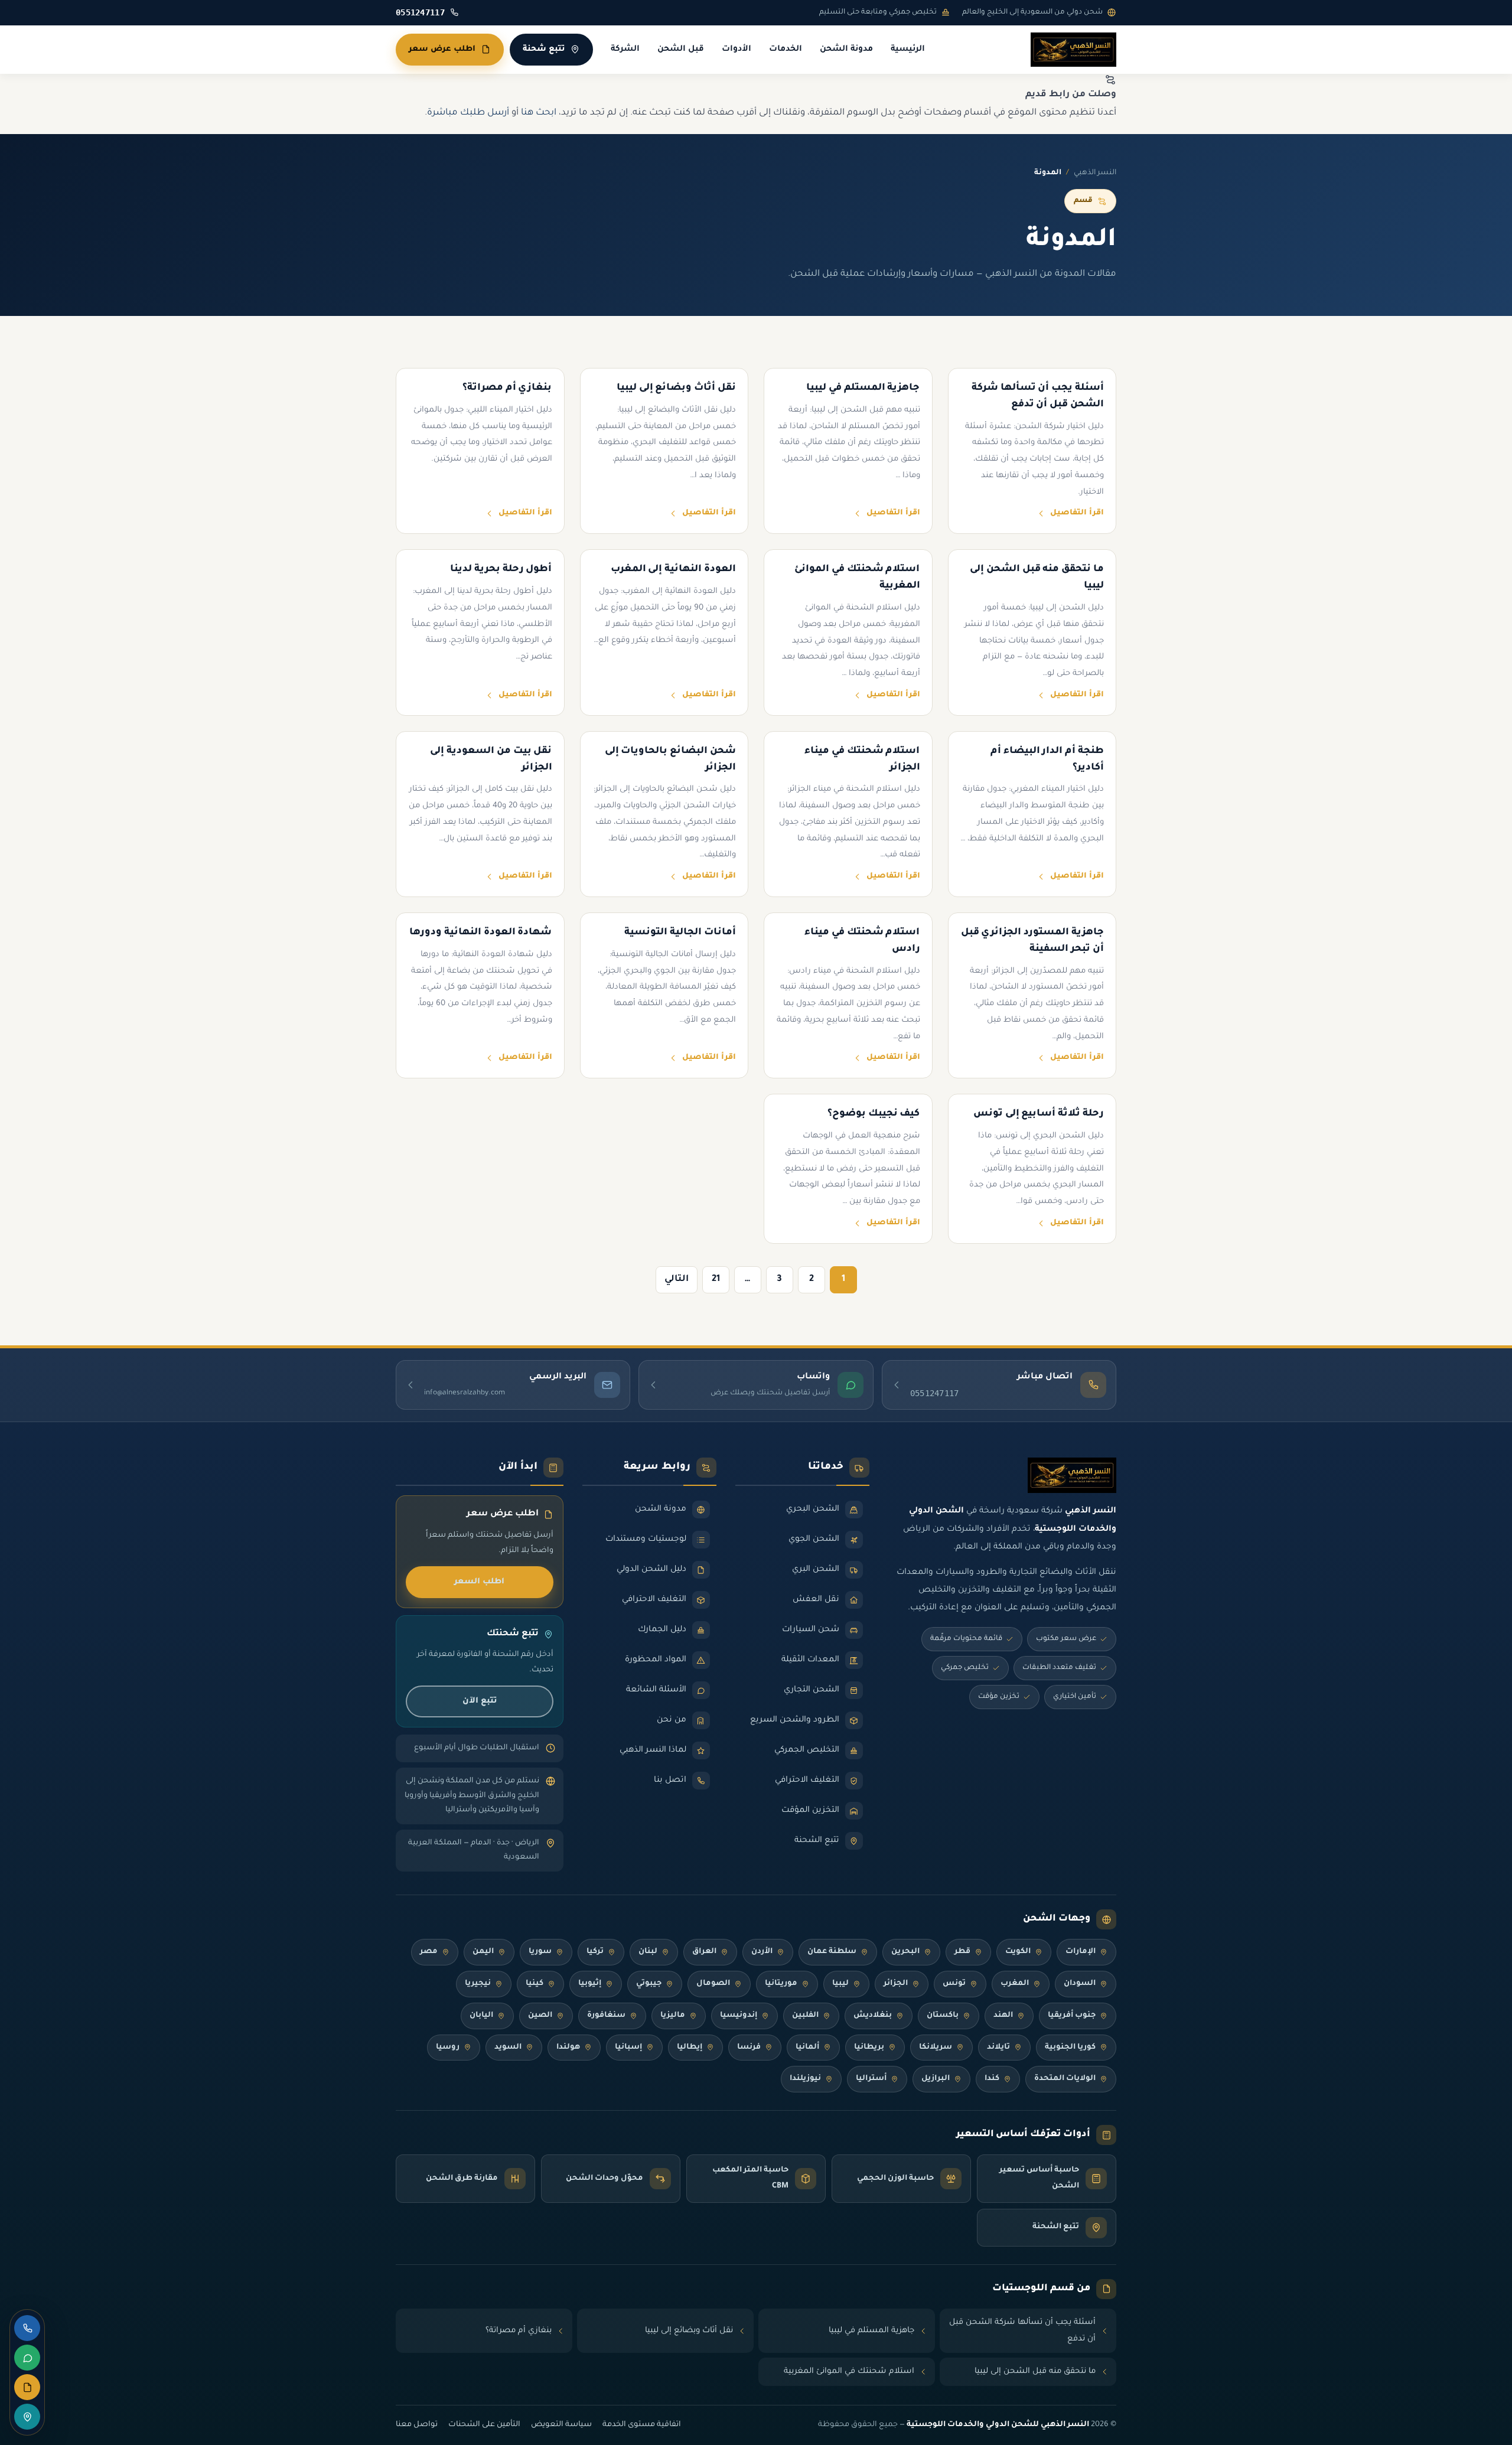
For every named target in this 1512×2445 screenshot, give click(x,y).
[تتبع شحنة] (27, 2417)
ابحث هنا (539, 113)
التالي (677, 1279)
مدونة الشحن (846, 50)
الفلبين (805, 2016)
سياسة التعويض (561, 2425)
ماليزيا (673, 2016)
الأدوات (737, 50)
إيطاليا (690, 2048)
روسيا (448, 2048)
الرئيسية (908, 50)
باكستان (943, 2016)
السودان (1080, 1984)
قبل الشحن (681, 50)
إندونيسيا (739, 2016)
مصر (429, 1952)
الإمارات (1081, 1952)
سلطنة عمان (832, 1952)
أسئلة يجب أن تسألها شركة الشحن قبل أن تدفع (1022, 2331)
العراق (704, 1952)
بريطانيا (869, 2048)
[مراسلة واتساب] (27, 2358)
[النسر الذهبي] (1073, 50)
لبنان (648, 1952)
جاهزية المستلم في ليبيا (871, 2331)
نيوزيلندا (805, 2079)
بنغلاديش (873, 2016)
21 (716, 1279)
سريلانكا (936, 2048)
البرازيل (936, 2079)
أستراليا (871, 2079)
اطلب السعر (479, 1582)
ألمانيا (807, 2048)
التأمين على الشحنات (484, 2425)
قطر (962, 1952)
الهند (1003, 2016)
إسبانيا (628, 2048)
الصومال (713, 1984)
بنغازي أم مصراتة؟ (519, 2331)
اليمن (483, 1952)
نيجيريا (478, 1984)
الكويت (1018, 1952)
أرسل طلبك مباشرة (468, 113)
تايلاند (998, 2048)
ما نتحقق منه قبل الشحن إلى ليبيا (1035, 2371)
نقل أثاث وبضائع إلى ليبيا (689, 2331)
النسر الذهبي (1095, 173)
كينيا (535, 1984)
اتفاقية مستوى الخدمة (642, 2425)
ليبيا (840, 1984)
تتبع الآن (480, 1701)
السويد (508, 2048)
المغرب (1015, 1984)
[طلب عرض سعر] (27, 2387)
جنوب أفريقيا (1072, 2016)
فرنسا (749, 2048)
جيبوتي (649, 1984)
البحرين (905, 1952)
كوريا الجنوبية (1070, 2048)
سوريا (540, 1952)
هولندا (568, 2048)
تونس (954, 1984)
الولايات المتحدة (1065, 2079)
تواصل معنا (417, 2425)
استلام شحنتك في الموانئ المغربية (849, 2371)
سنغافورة (606, 2016)
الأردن (762, 1952)
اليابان (481, 2016)
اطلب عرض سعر (442, 49)
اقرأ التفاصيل (1077, 513)
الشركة (625, 50)
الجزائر (896, 1984)
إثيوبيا (590, 1984)
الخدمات (786, 50)
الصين (540, 2016)
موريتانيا (781, 1984)
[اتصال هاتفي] (27, 2328)
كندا (992, 2079)
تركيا (595, 1952)
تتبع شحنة (544, 49)
